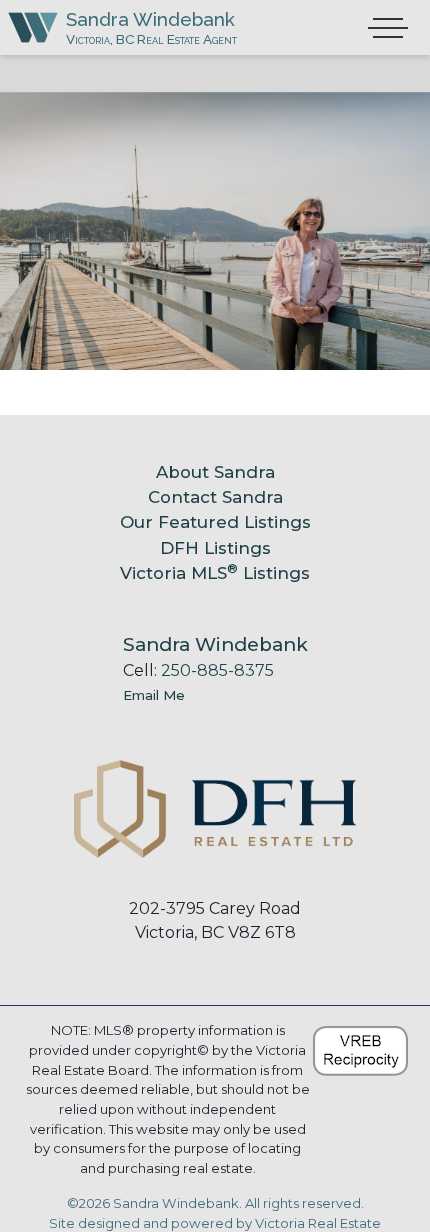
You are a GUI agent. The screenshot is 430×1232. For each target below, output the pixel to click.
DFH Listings (215, 548)
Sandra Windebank (150, 19)
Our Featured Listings (215, 522)
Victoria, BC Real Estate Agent (151, 39)
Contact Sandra (215, 497)
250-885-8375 (217, 670)
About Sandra (215, 472)
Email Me (154, 695)
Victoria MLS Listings (215, 573)
